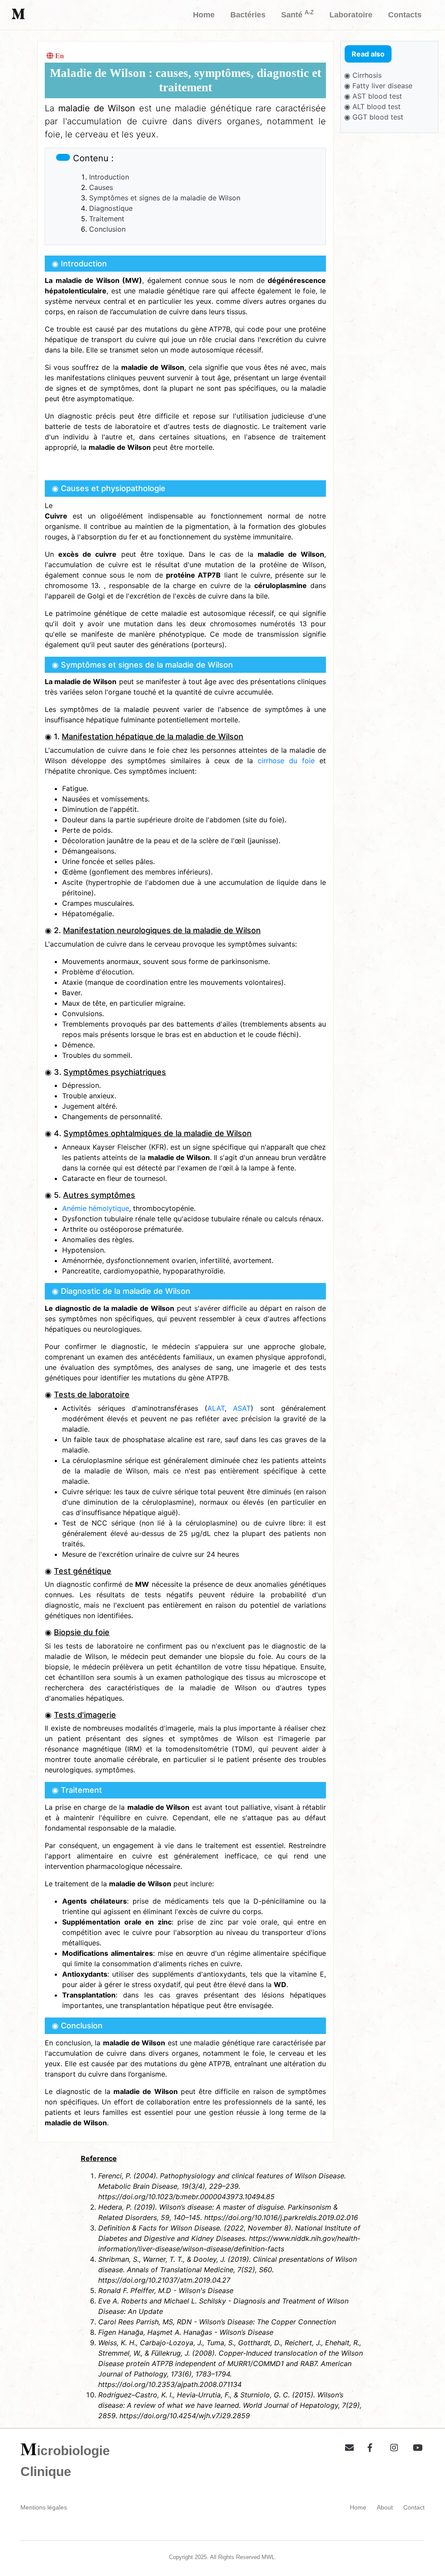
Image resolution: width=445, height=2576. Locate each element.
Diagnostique (111, 208)
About (385, 2507)
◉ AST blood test (373, 96)
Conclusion (107, 229)
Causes (101, 187)
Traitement (107, 219)
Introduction (109, 177)
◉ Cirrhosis (363, 75)
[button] (346, 2446)
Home (358, 2507)
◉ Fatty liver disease (378, 86)
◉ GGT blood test (374, 117)
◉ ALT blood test (372, 106)
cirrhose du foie (286, 761)
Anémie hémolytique (96, 1208)
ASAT (242, 1408)
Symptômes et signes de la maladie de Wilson (165, 198)
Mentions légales (44, 2507)
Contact (414, 2507)
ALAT (216, 1408)
